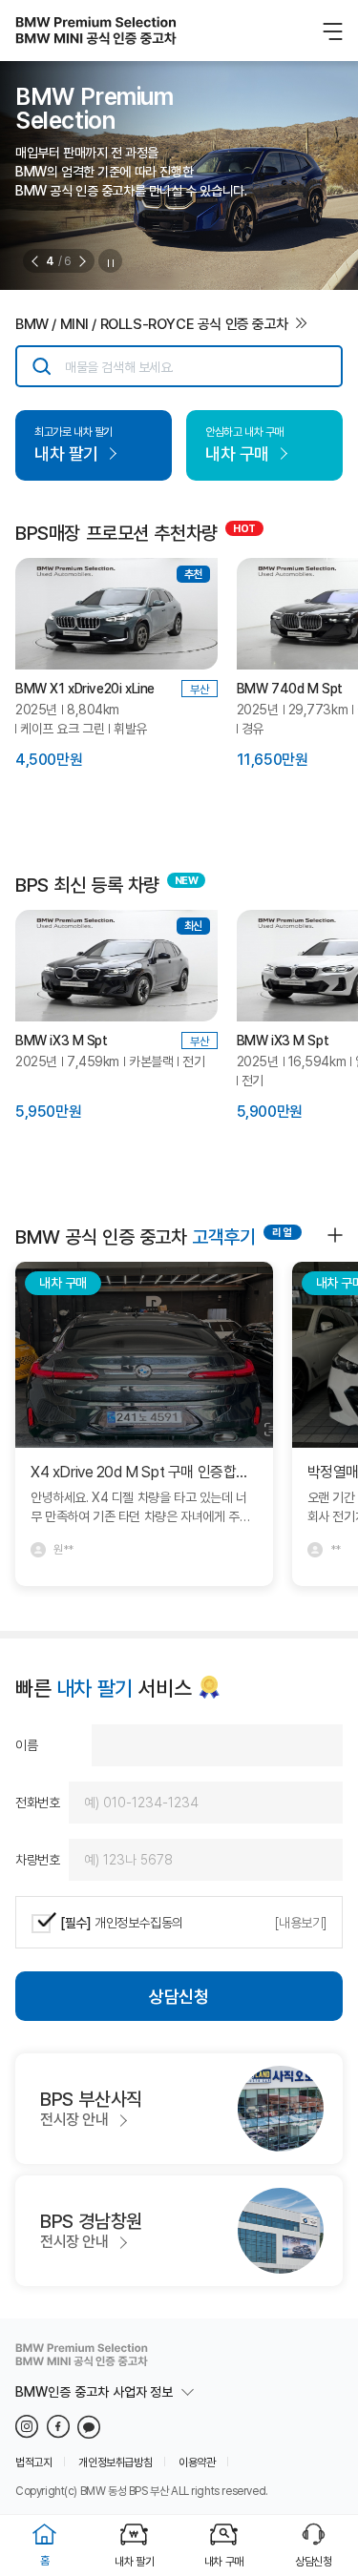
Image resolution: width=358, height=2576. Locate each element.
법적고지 (33, 2462)
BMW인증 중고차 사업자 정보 (94, 2392)
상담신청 (179, 1996)
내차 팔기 (134, 2561)
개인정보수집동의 (122, 1922)
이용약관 (197, 2462)
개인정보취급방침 (115, 2462)
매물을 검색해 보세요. (119, 367)
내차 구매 (224, 2561)
